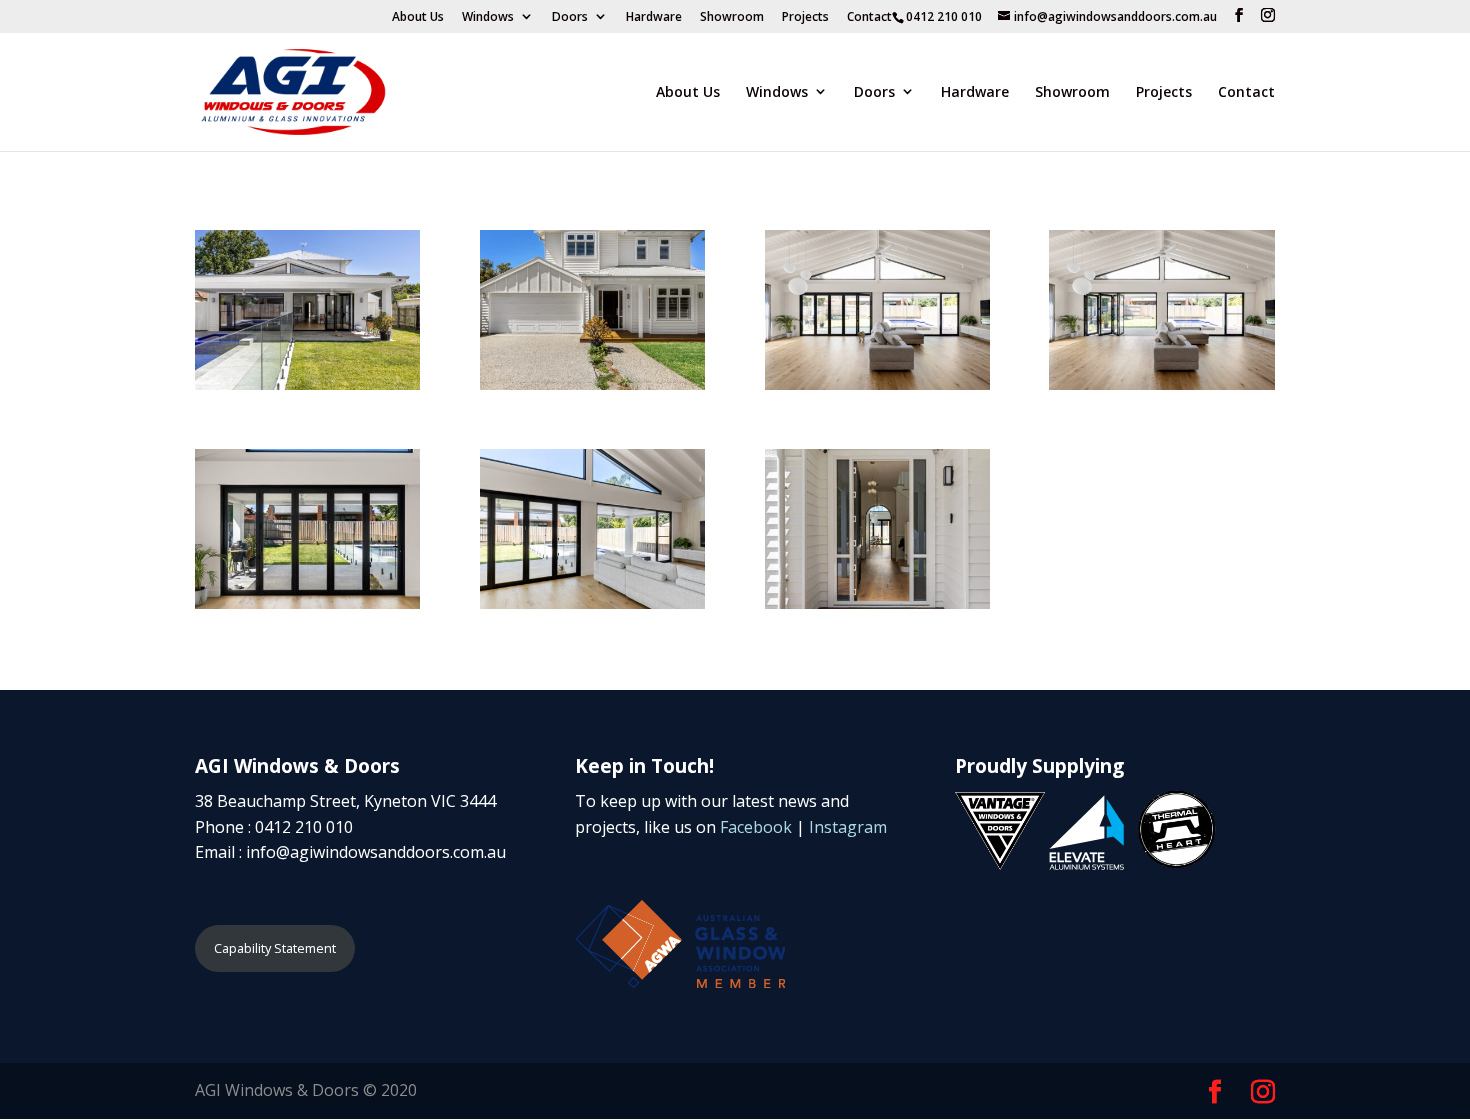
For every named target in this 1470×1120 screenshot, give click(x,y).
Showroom (732, 17)
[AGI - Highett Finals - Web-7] (877, 380)
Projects (805, 17)
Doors (570, 17)
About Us (418, 17)
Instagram (848, 827)
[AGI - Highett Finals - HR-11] (592, 599)
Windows (488, 17)
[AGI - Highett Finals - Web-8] (1161, 380)
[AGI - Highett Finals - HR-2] (592, 380)
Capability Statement (275, 948)
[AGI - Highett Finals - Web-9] (307, 380)
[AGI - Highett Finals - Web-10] (307, 599)
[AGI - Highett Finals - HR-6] (877, 599)
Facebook (756, 827)
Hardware (654, 17)
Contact (869, 17)
